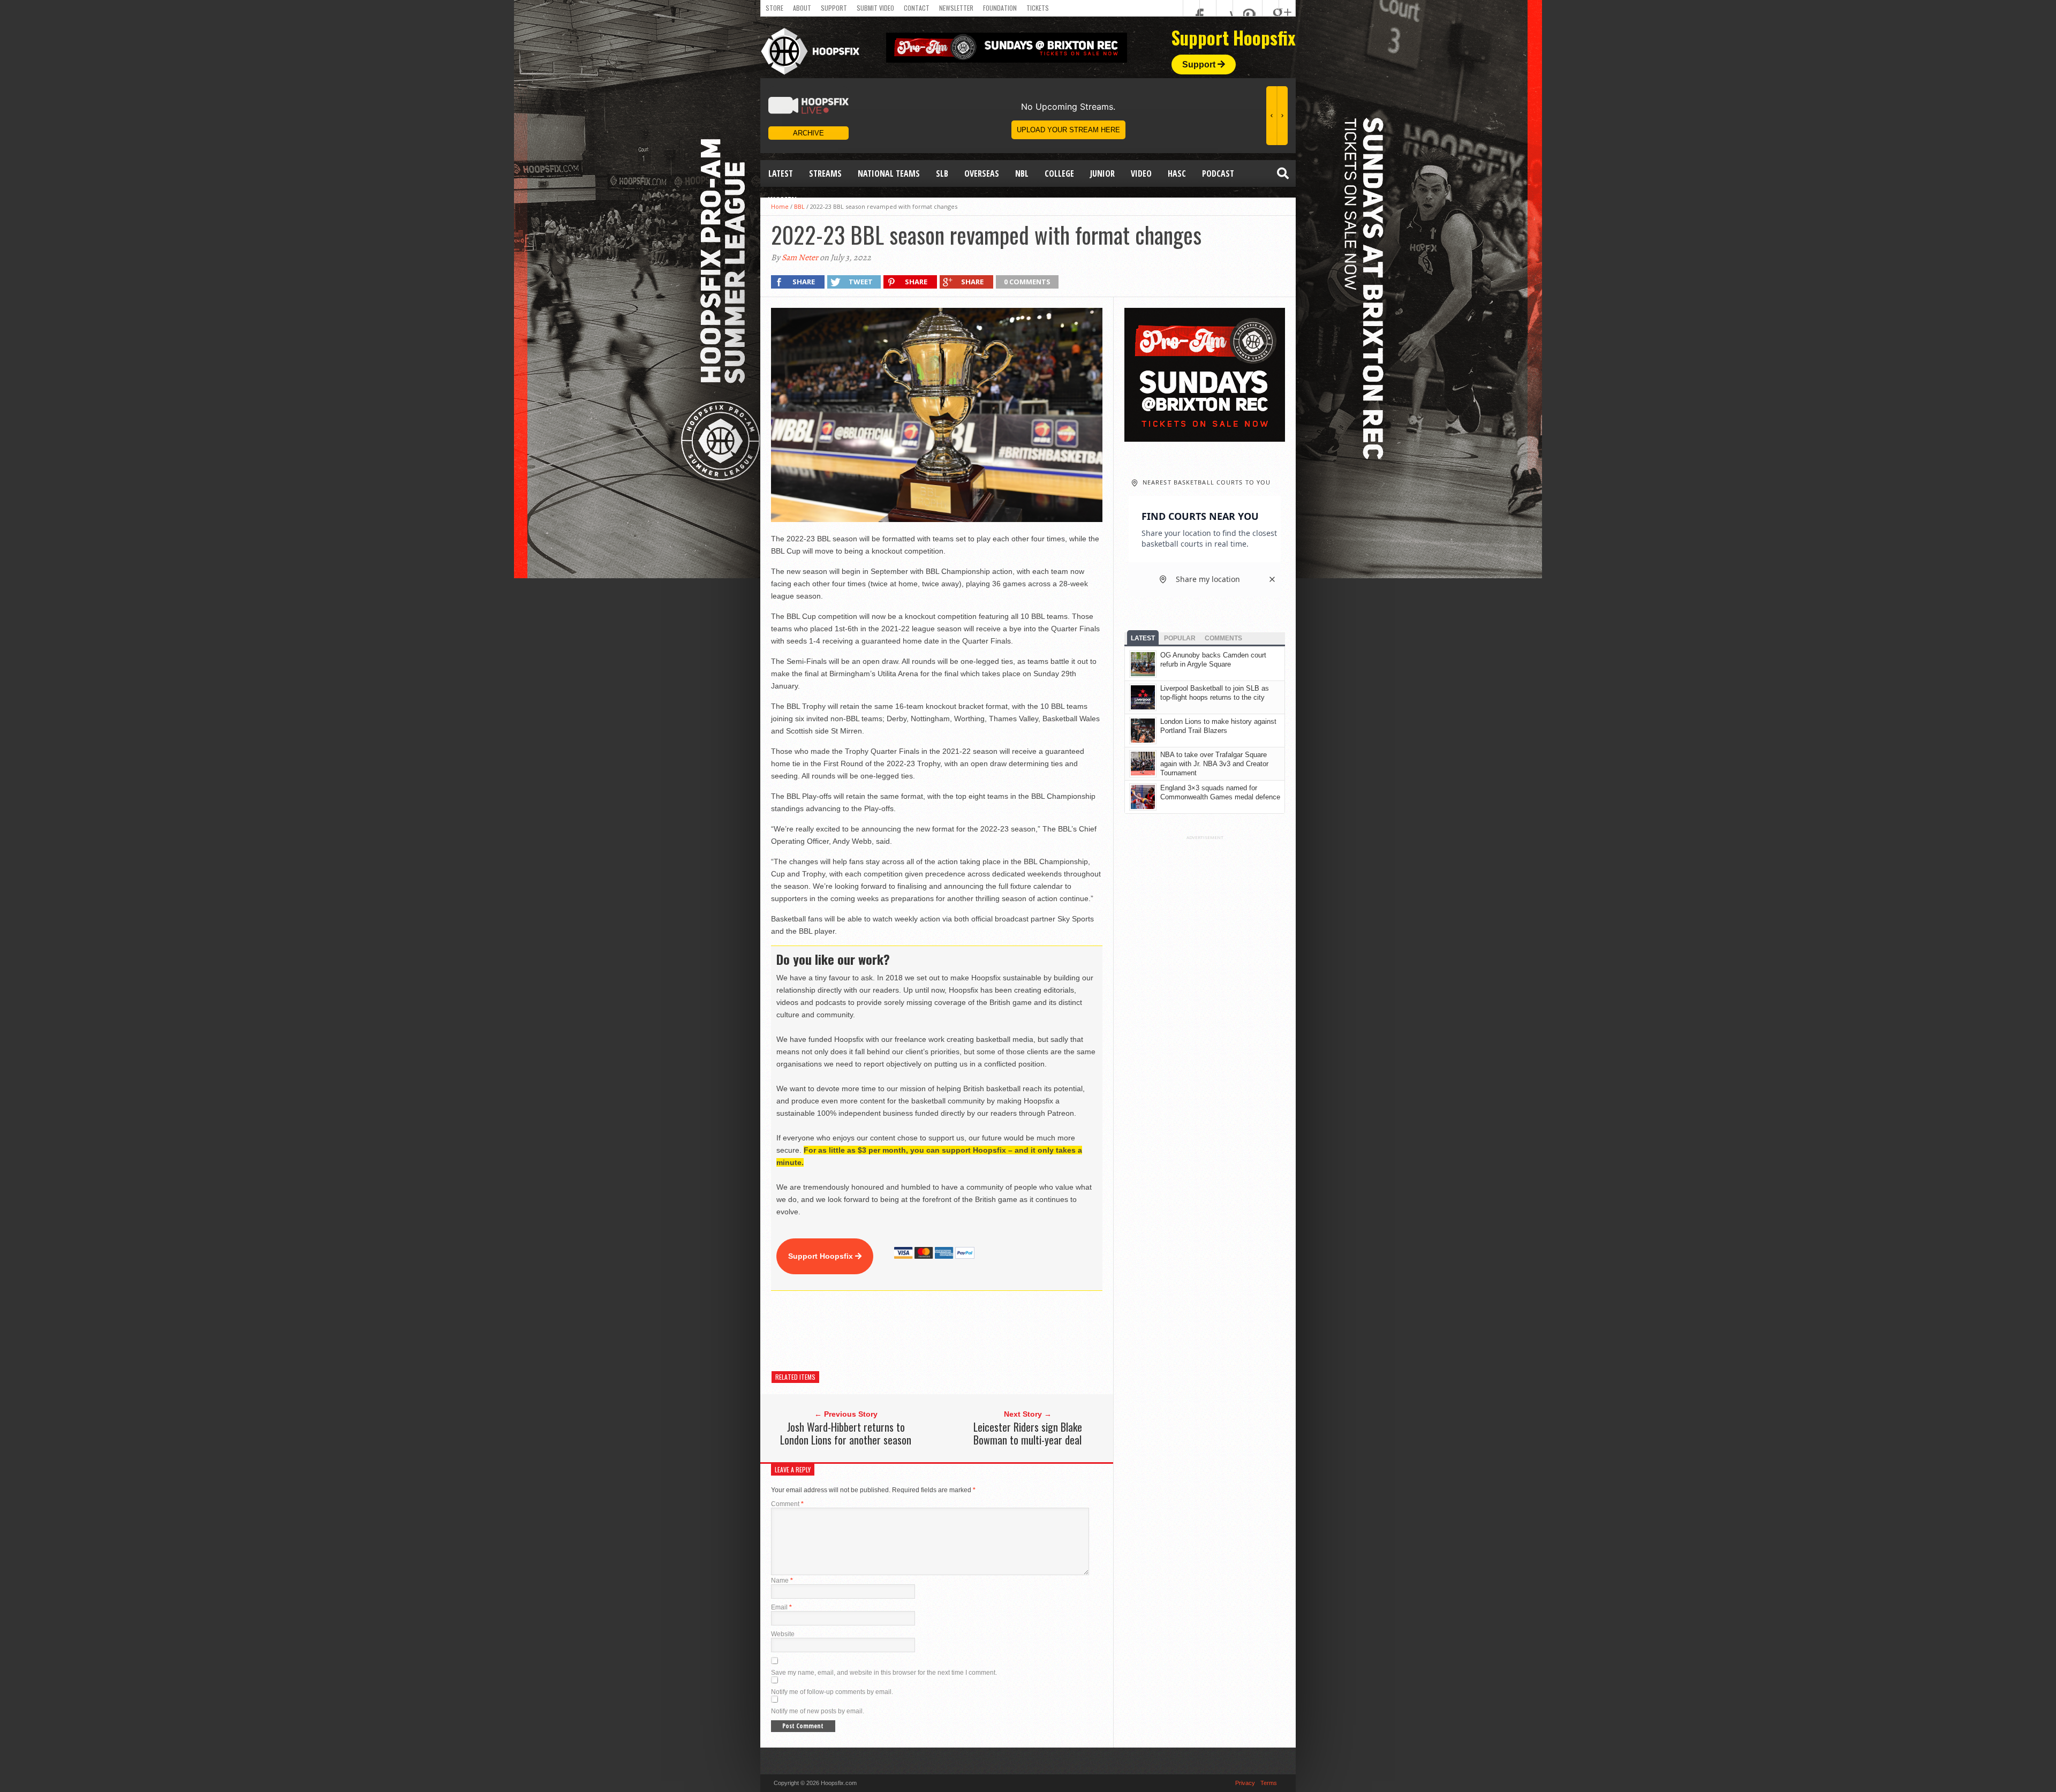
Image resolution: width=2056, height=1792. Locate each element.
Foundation (1000, 8)
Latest (781, 173)
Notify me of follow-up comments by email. (832, 1692)
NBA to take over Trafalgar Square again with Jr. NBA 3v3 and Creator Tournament (1214, 764)
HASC (1177, 173)
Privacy (1245, 1783)
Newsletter (956, 8)
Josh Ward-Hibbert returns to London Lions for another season (846, 1433)
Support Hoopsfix (822, 1256)
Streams (825, 173)
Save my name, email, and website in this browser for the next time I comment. (884, 1673)
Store (774, 8)
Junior (1102, 173)
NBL (1022, 173)
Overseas (982, 173)
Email (781, 1607)
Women (783, 200)
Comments (1223, 638)
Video (1141, 173)
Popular (1180, 638)
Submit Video (875, 8)
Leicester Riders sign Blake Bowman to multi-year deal (1028, 1433)
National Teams (889, 173)
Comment (787, 1504)
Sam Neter (800, 258)
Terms (1269, 1783)
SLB (942, 173)
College (1059, 173)
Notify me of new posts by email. (818, 1711)
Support (834, 8)
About (802, 8)
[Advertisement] (966, 1331)
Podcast (1218, 173)
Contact (917, 8)
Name (782, 1581)
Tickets (1038, 8)
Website (783, 1634)
